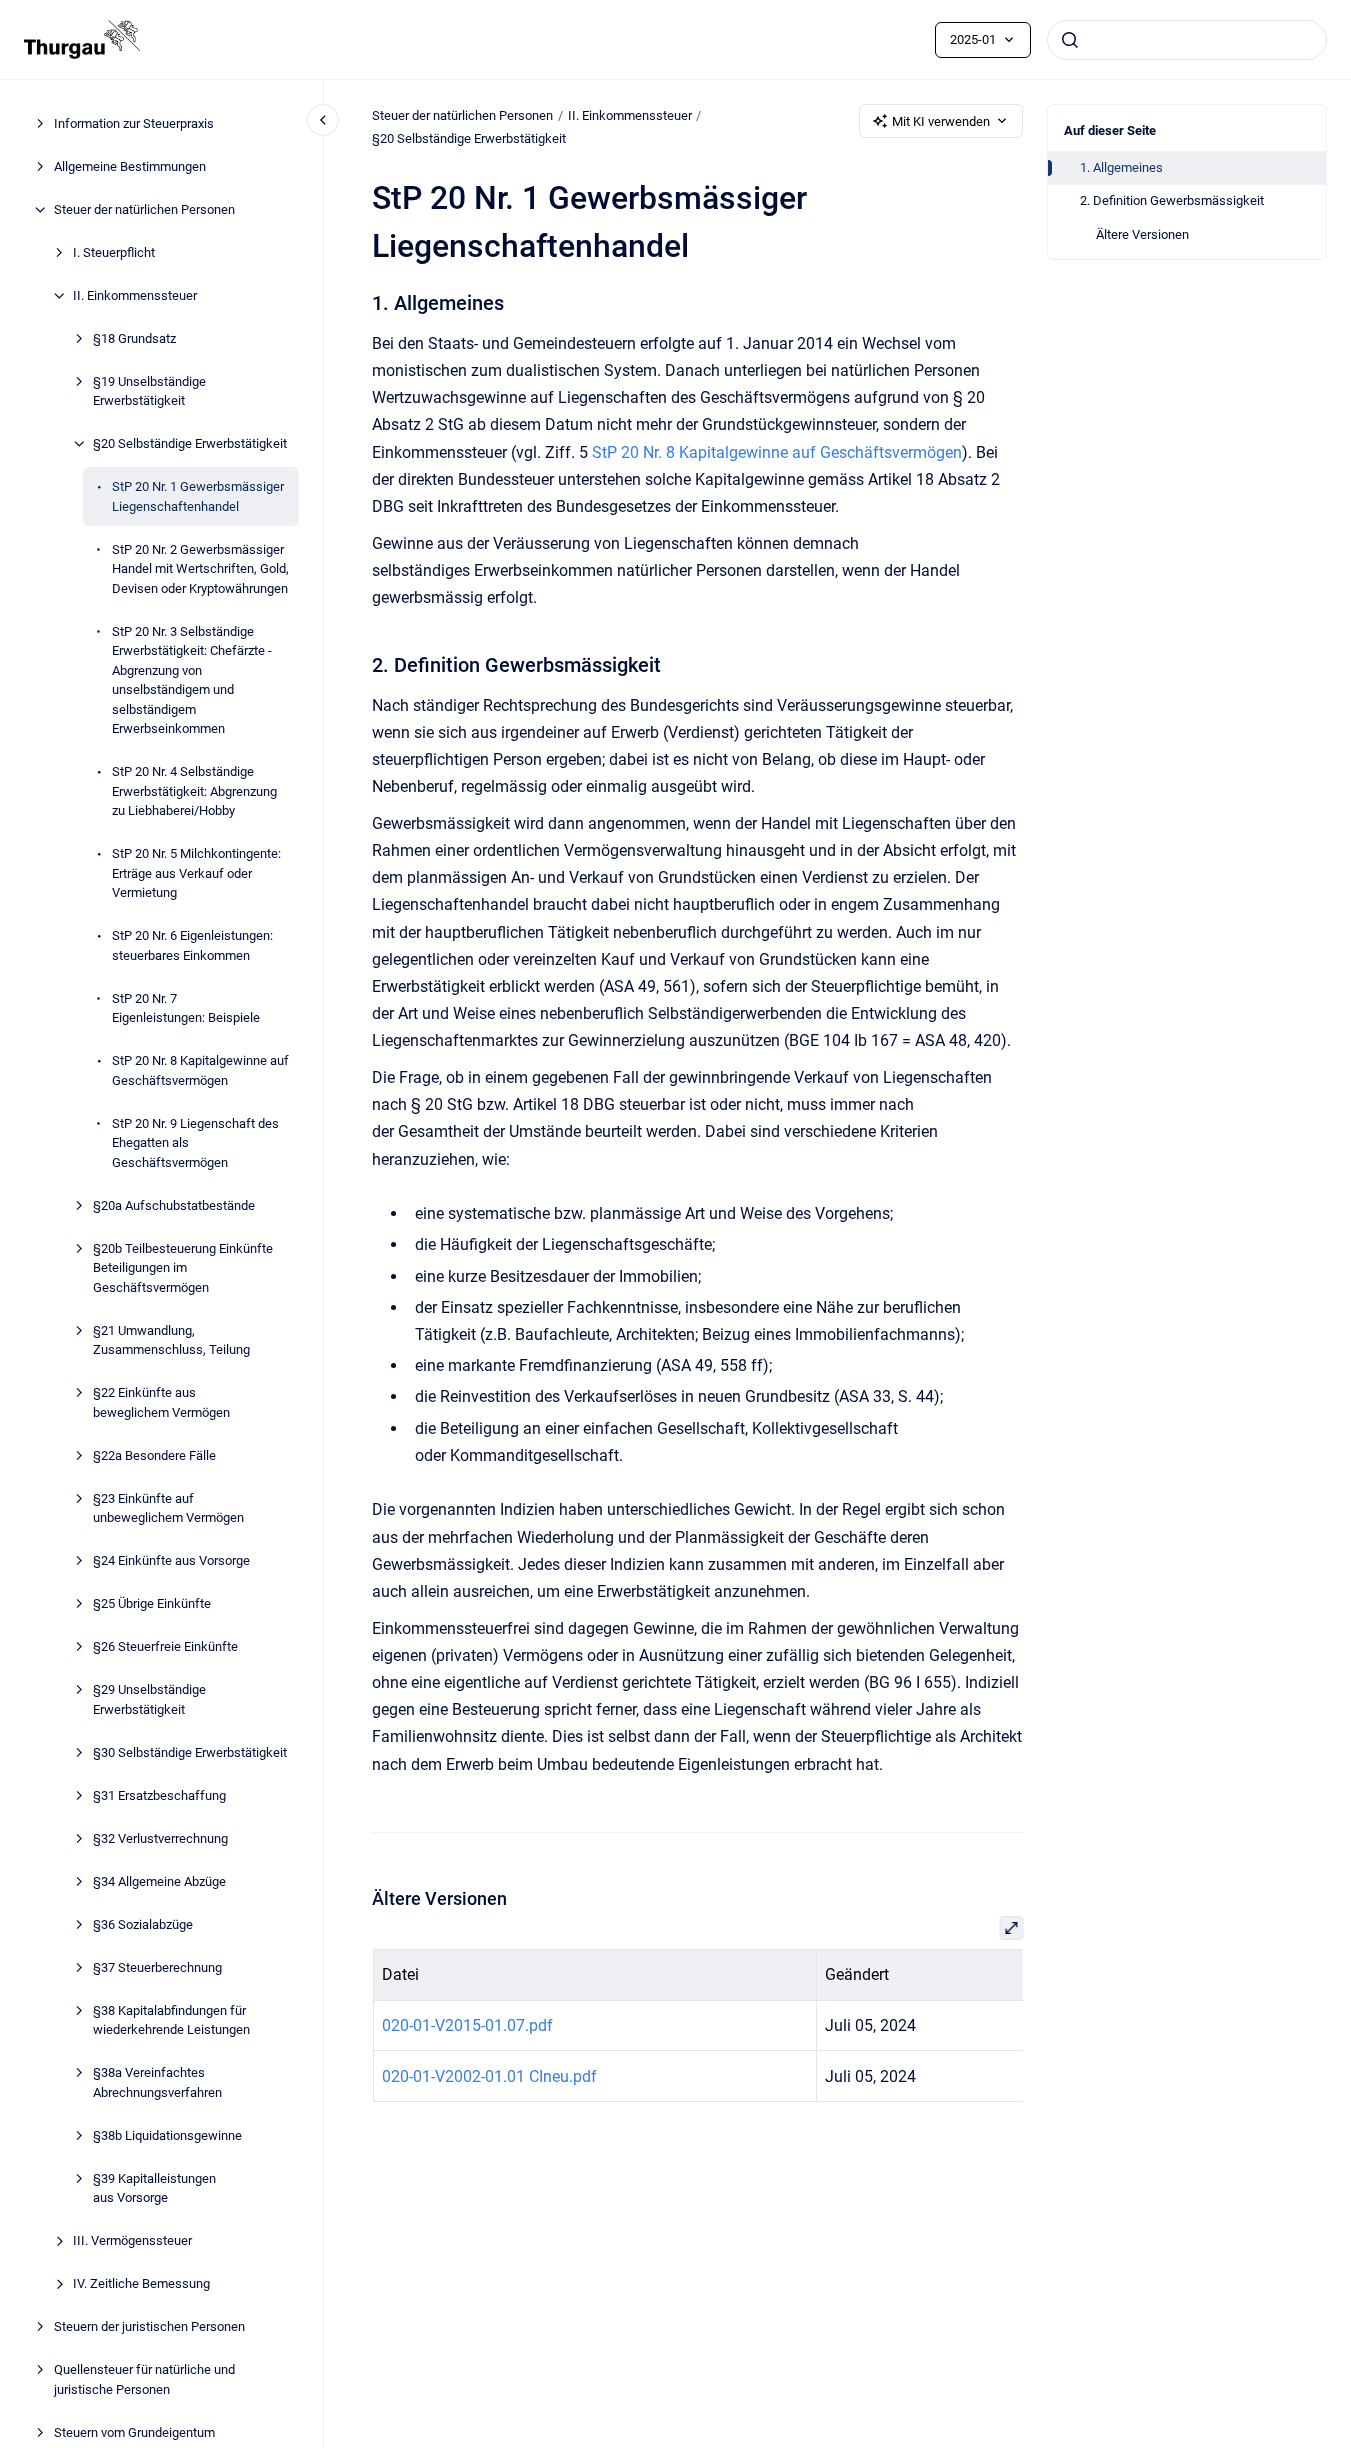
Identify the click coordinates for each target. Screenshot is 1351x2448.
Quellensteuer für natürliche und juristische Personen (144, 2379)
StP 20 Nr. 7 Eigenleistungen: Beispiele (186, 1008)
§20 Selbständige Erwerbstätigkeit (190, 443)
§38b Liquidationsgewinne (167, 2135)
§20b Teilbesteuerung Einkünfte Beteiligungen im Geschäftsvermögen (183, 1268)
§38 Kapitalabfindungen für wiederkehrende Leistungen (171, 2020)
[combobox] (1187, 40)
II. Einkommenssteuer (135, 295)
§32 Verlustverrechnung (160, 1838)
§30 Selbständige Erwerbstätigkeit (190, 1752)
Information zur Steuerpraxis (134, 123)
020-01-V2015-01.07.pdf (466, 2025)
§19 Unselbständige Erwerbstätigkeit (149, 391)
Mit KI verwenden (941, 121)
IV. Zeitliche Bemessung (141, 2283)
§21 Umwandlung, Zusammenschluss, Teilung (171, 1340)
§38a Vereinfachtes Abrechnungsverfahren (157, 2082)
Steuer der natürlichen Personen (144, 209)
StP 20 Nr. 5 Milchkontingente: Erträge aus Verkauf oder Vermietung (196, 873)
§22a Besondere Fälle (154, 1455)
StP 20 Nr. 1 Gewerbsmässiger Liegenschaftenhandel (198, 496)
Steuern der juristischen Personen (149, 2326)
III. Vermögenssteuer (132, 2240)
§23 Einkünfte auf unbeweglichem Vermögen (168, 1508)
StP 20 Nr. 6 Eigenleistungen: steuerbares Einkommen (192, 945)
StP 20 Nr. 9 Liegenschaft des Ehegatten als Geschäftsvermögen (195, 1143)
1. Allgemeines (1121, 167)
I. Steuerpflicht (114, 252)
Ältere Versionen (1142, 234)
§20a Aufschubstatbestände (174, 1205)
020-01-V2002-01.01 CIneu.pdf (488, 2076)
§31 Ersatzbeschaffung (159, 1795)
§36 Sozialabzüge (143, 1924)
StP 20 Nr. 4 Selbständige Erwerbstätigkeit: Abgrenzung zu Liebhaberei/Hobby (194, 791)
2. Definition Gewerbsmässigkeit (1172, 200)
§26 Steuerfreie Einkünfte (165, 1646)
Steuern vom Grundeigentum (134, 2432)
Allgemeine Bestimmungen (130, 166)
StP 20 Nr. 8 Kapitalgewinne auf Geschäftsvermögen (200, 1070)
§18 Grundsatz (134, 338)
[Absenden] (1070, 40)
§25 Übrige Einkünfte (152, 1603)
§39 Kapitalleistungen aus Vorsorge (154, 2188)
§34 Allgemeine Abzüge (159, 1881)
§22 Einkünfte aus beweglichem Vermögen (161, 1402)
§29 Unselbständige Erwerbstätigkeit (149, 1699)
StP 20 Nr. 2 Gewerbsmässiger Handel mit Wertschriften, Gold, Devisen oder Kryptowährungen (200, 569)
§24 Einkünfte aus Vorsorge (171, 1560)
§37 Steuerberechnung (157, 1967)
